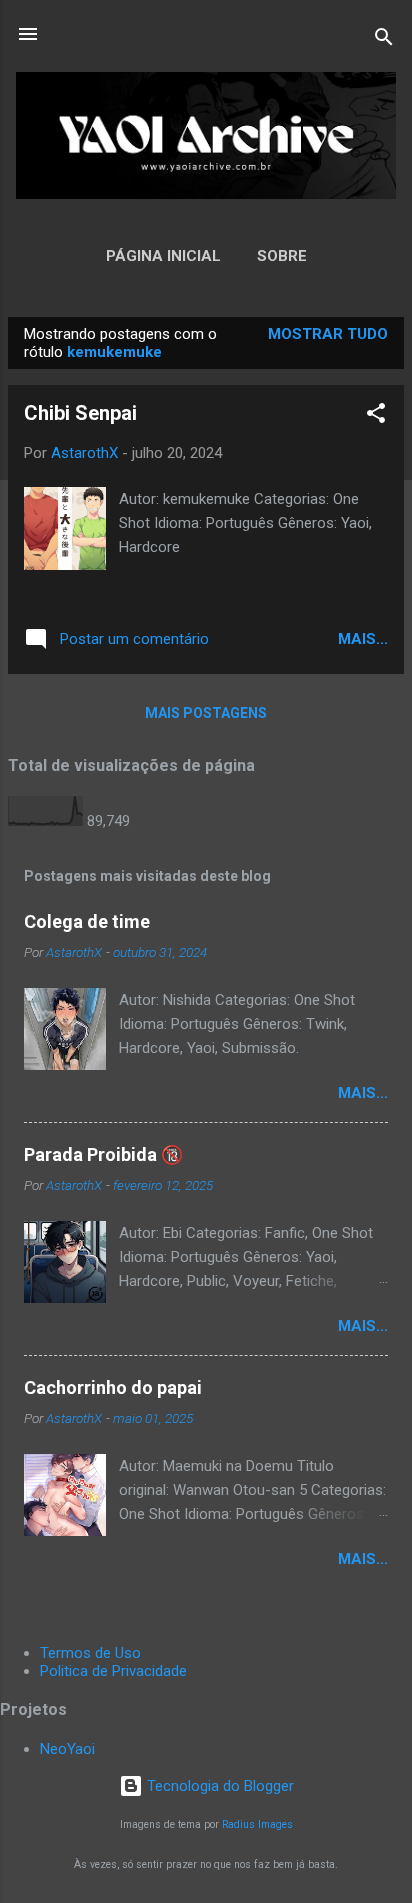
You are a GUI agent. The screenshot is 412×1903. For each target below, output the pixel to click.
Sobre (282, 256)
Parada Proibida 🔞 (103, 1154)
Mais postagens (206, 713)
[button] (376, 416)
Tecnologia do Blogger (218, 1786)
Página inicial (163, 256)
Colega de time (87, 921)
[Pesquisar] (384, 40)
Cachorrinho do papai (113, 1387)
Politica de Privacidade (113, 1671)
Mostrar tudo (328, 334)
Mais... (363, 639)
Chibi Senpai (80, 413)
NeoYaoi (67, 1749)
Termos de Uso (90, 1653)
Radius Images (257, 1824)
